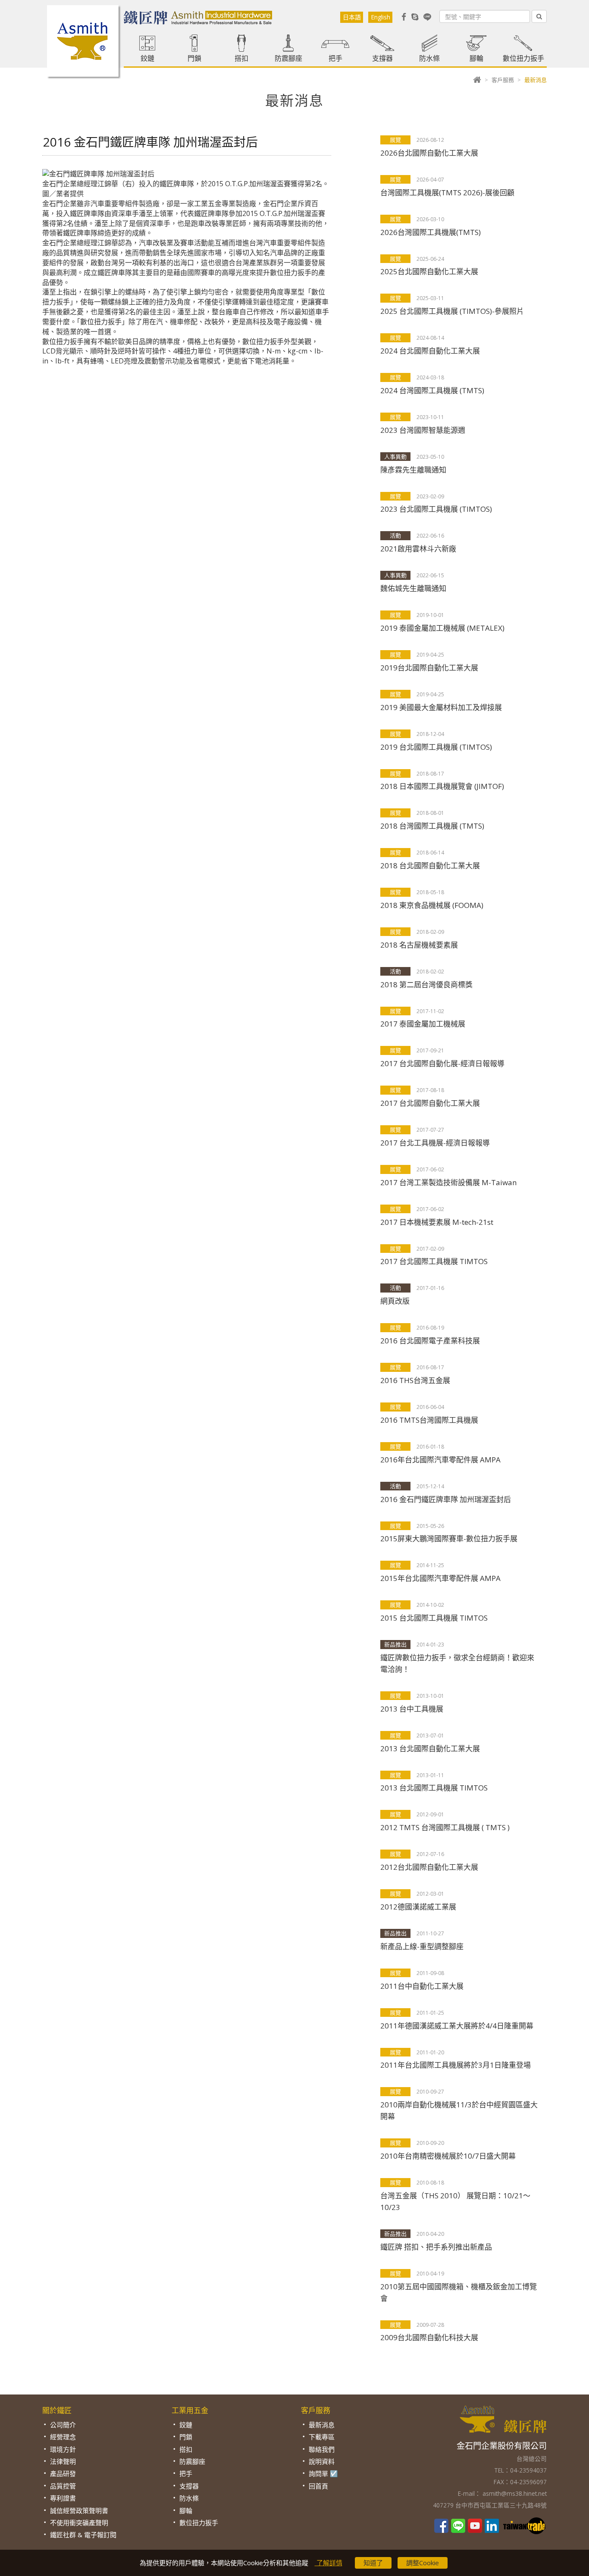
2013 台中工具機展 (412, 1709)
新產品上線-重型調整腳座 (422, 1946)
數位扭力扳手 (523, 58)
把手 (335, 58)
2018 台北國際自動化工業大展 (430, 865)
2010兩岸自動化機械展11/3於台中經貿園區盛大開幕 (459, 2110)
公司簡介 (63, 2425)
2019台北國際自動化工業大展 (429, 668)
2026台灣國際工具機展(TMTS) (431, 232)
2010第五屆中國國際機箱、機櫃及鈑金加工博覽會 (459, 2292)
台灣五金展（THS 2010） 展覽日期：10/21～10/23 (455, 2201)
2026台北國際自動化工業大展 (429, 153)
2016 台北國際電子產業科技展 (430, 1341)
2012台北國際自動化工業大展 (429, 1867)
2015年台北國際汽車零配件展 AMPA (440, 1578)
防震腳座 (288, 58)
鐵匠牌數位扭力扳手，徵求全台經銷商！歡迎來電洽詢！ (457, 1663)
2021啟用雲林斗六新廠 (418, 549)
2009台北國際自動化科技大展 (429, 2337)
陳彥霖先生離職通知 (413, 470)
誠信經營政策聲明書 (79, 2510)
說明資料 (322, 2461)
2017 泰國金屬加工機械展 (423, 1024)
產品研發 (63, 2473)
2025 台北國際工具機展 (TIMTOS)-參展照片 (452, 311)
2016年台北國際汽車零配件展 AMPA (440, 1460)
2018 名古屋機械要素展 (419, 945)
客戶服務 (503, 80)
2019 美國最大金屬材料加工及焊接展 (441, 707)
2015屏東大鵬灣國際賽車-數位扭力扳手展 (449, 1538)
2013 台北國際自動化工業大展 (430, 1748)
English (381, 17)
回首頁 (318, 2486)
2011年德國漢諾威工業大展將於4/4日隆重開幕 (457, 2026)
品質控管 (63, 2486)
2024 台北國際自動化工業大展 (430, 351)
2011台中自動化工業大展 (422, 1986)
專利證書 (63, 2498)
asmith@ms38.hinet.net (514, 2493)
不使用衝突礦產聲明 (79, 2523)
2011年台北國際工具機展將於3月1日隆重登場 (456, 2065)
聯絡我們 (322, 2449)
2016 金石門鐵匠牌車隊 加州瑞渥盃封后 (446, 1499)
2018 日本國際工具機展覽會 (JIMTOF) (442, 786)
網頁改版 (395, 1301)
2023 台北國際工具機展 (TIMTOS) (436, 509)
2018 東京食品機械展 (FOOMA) (432, 905)
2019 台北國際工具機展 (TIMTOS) (436, 747)
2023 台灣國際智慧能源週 (423, 430)
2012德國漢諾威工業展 (418, 1907)
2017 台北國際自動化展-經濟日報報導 (442, 1063)
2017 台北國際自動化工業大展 (430, 1103)
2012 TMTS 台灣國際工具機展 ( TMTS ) (445, 1827)
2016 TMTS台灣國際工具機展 (429, 1420)
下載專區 (322, 2437)
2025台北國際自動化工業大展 (429, 271)
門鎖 (194, 58)
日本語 (352, 17)
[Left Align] (539, 16)
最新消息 (322, 2425)
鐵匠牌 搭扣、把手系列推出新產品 (436, 2247)
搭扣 (241, 58)
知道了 (373, 2563)
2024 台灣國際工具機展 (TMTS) (432, 390)
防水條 (429, 58)
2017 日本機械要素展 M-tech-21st (437, 1222)
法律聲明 (63, 2461)
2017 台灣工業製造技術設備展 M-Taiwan (448, 1182)
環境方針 (63, 2449)
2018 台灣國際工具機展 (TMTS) (432, 826)
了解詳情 (329, 2563)
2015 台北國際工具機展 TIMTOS (434, 1618)
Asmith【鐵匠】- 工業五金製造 (83, 41)
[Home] (477, 80)
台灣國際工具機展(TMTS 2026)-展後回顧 (447, 192)
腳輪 (476, 58)
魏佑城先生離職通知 (413, 588)
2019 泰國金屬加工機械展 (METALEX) (442, 628)
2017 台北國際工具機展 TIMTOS (434, 1261)
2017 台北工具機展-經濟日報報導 (435, 1143)
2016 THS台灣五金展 (415, 1380)
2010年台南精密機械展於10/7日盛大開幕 (448, 2156)
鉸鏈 (147, 58)
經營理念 (63, 2437)
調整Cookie (423, 2563)
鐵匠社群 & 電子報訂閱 (83, 2535)
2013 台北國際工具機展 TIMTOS (434, 1788)
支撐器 (382, 58)
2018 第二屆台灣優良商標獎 (426, 984)
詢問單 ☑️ (323, 2473)
